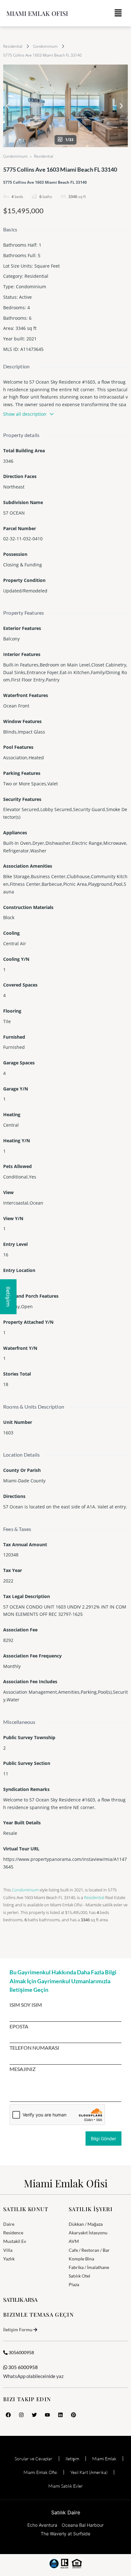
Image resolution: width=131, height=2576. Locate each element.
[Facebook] (8, 2415)
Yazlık (9, 2259)
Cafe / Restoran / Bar (89, 2250)
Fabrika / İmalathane (89, 2267)
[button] (118, 13)
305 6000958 (23, 2367)
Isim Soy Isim (26, 2005)
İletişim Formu (18, 2330)
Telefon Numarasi (34, 2048)
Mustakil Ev (15, 2241)
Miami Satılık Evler (66, 2486)
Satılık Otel (79, 2276)
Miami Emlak (104, 2459)
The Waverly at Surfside (65, 2534)
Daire (9, 2224)
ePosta (19, 2026)
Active (25, 297)
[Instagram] (21, 2415)
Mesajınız (23, 2069)
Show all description (25, 414)
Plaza (74, 2284)
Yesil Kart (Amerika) (89, 2472)
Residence (13, 2233)
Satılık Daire (66, 2512)
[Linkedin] (60, 2415)
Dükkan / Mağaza (86, 2224)
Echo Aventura (42, 2525)
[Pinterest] (73, 2415)
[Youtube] (47, 2415)
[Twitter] (34, 2415)
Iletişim (72, 2459)
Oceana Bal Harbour (83, 2525)
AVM (74, 2241)
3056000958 (21, 2352)
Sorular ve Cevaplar (34, 2459)
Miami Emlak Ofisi (37, 13)
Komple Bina (81, 2259)
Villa (8, 2250)
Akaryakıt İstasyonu (88, 2233)
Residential (13, 46)
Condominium (45, 46)
